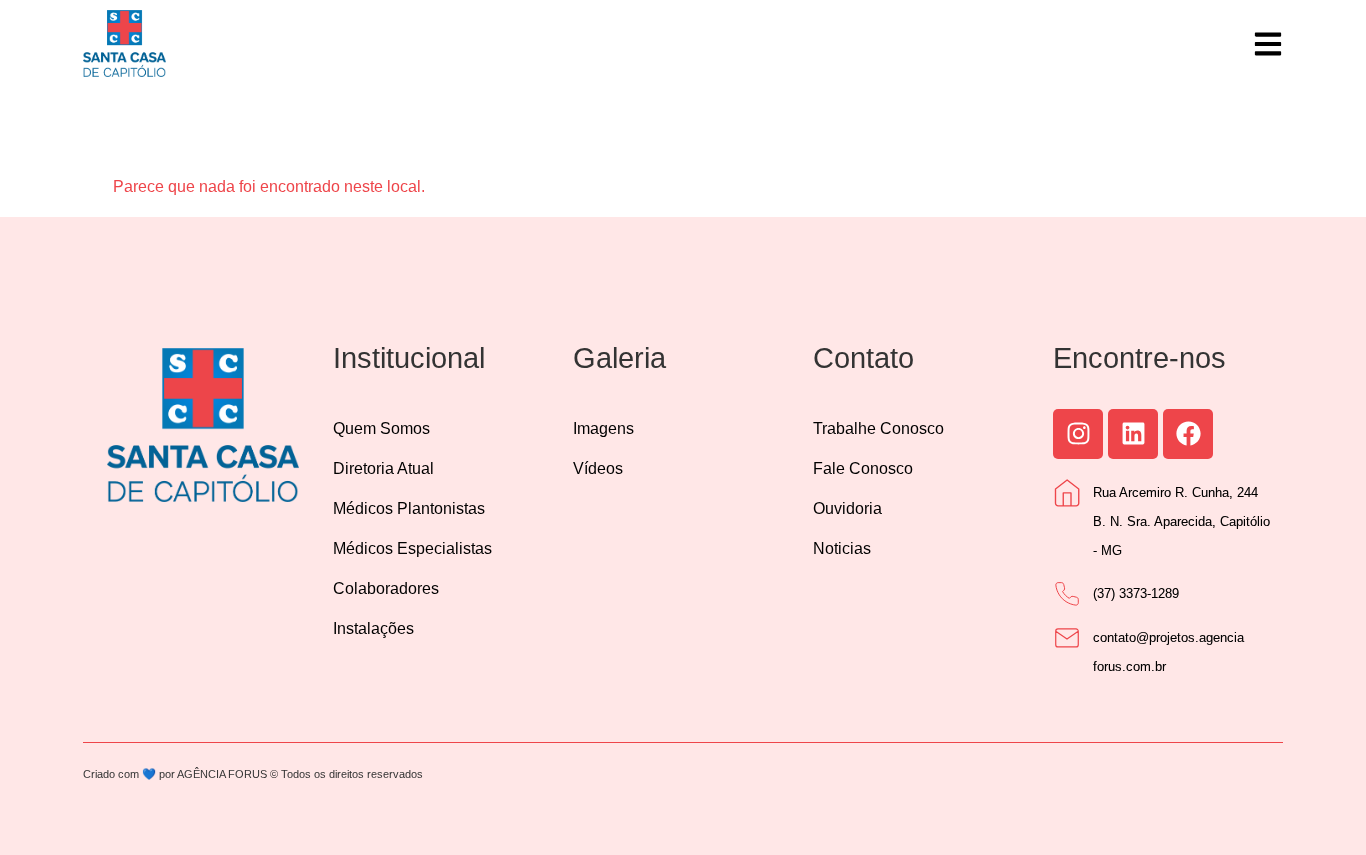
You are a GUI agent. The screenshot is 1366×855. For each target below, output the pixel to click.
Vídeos (598, 468)
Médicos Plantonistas (409, 508)
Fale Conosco (863, 468)
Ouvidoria (847, 508)
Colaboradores (386, 588)
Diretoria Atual (383, 468)
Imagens (603, 428)
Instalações (373, 628)
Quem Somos (381, 428)
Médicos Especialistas (412, 548)
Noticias (842, 548)
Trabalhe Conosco (878, 428)
